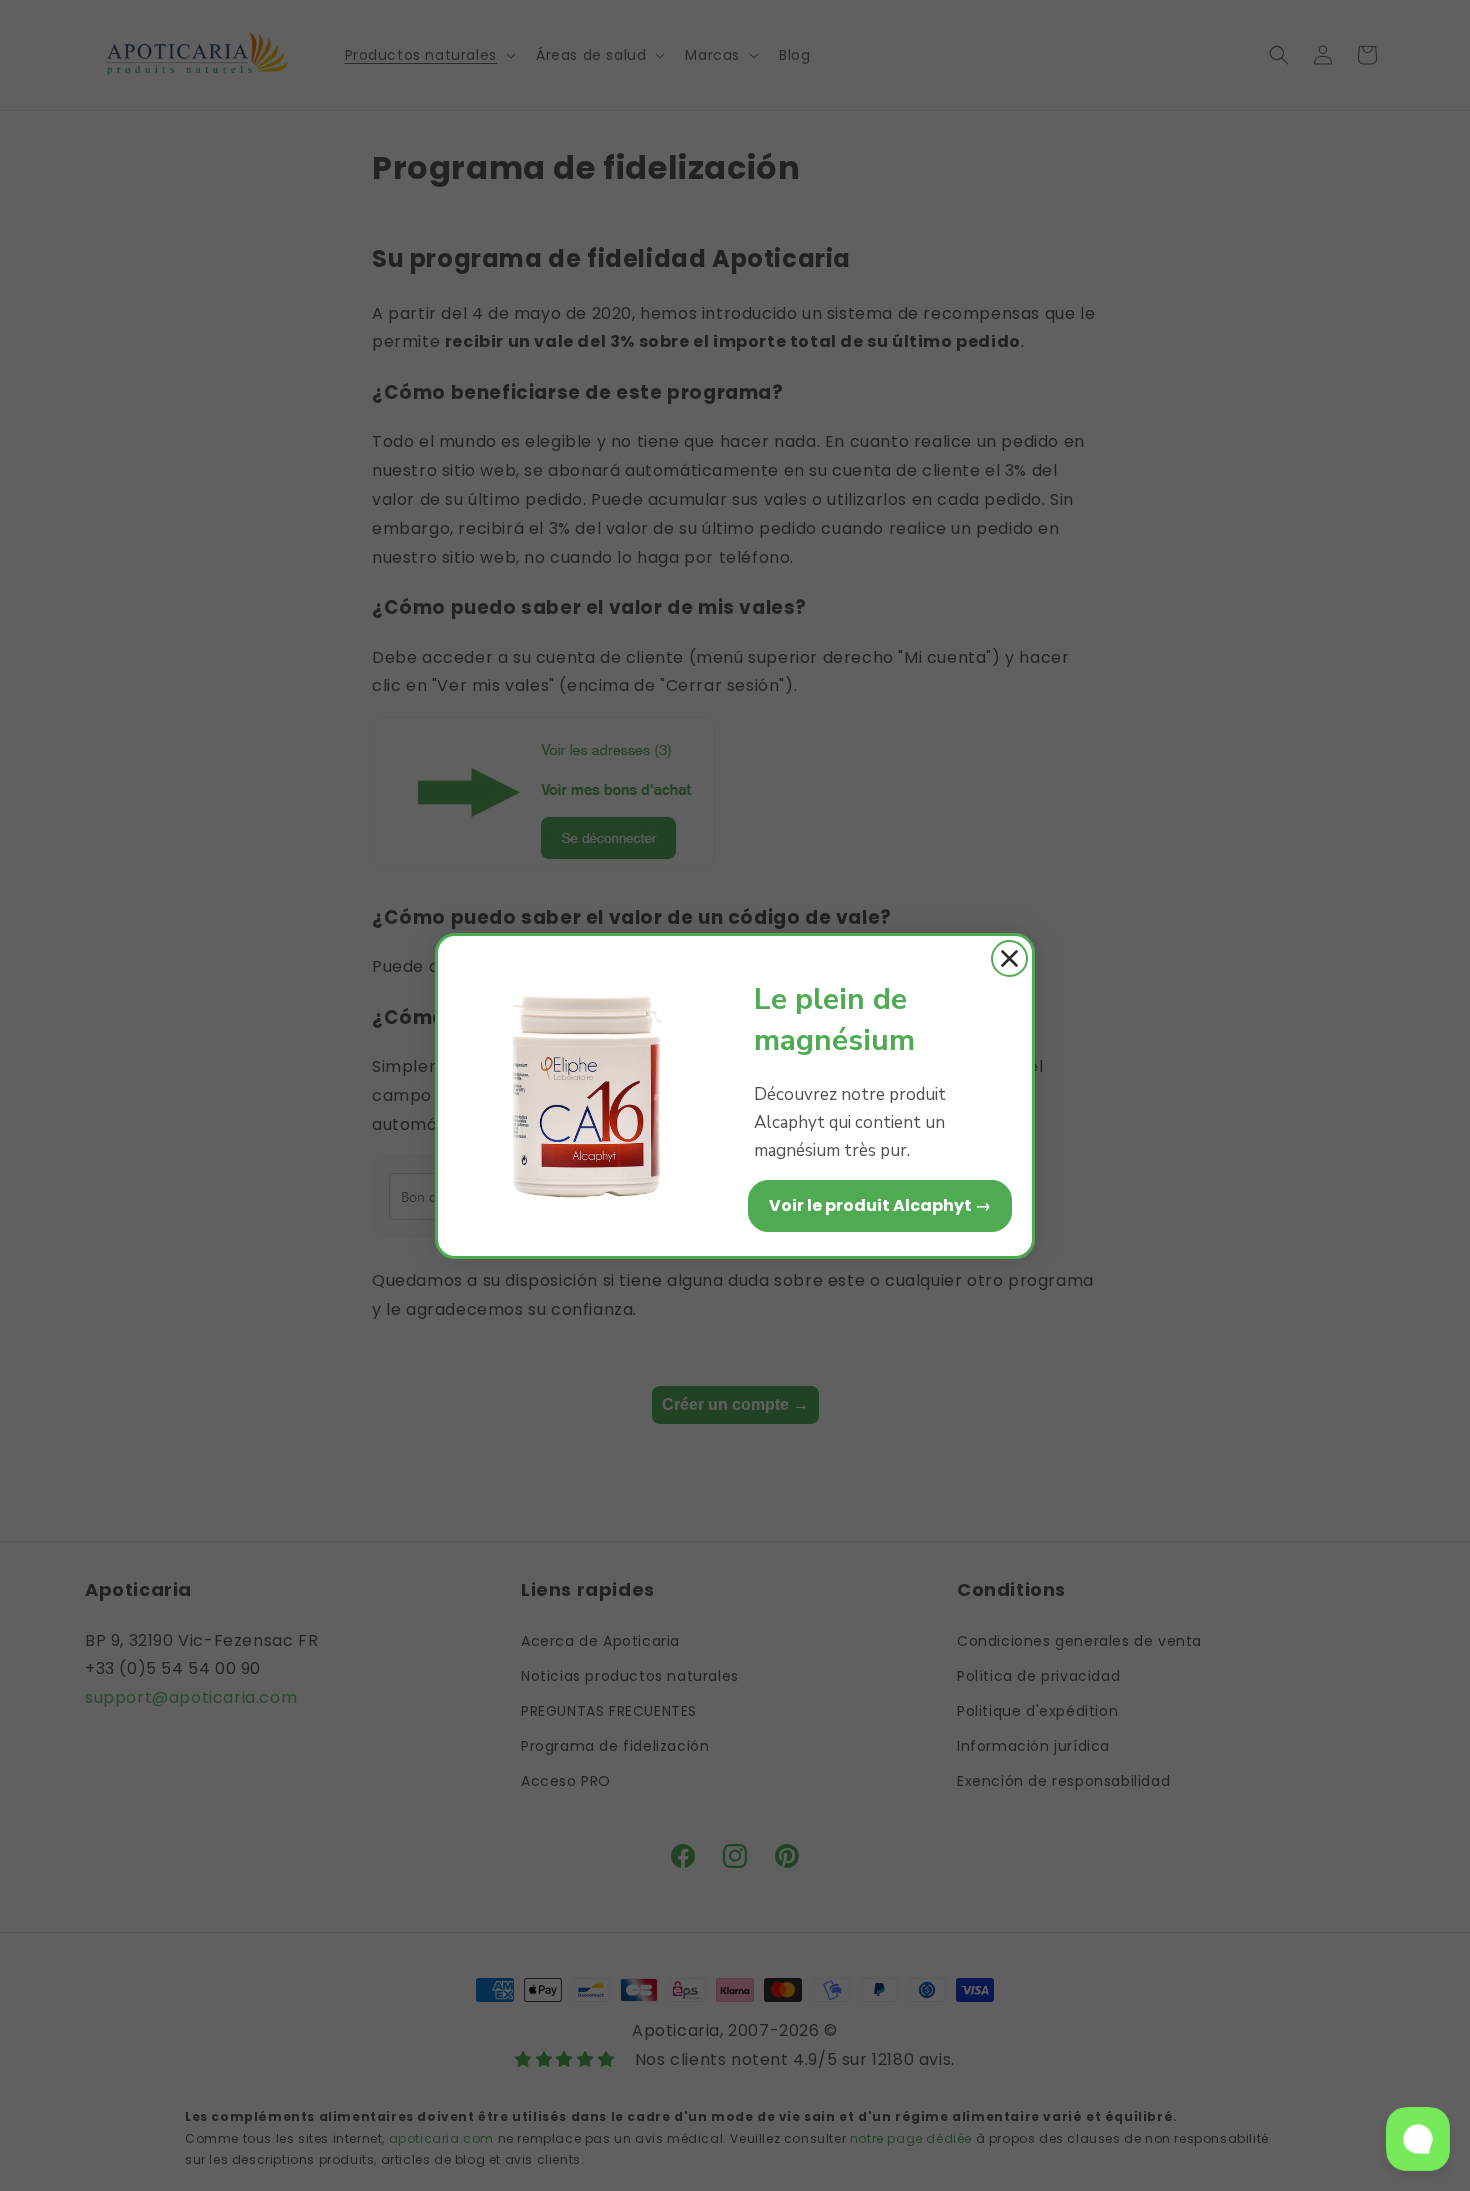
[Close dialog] (1009, 958)
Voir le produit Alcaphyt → (880, 1205)
